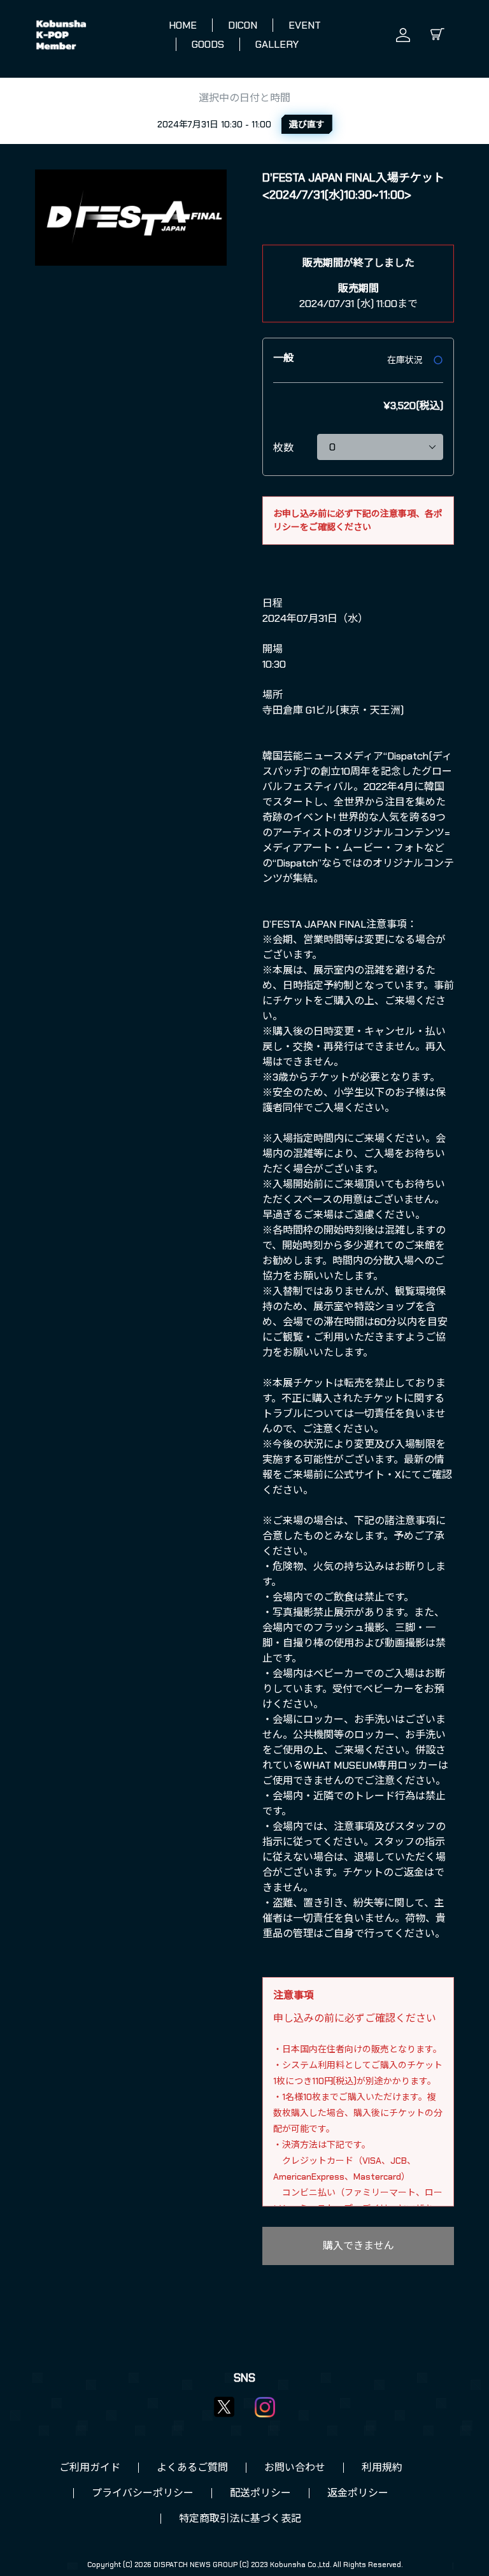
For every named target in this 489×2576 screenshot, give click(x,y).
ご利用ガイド (90, 2467)
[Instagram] (265, 2407)
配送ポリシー (260, 2493)
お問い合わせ (295, 2467)
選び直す (307, 124)
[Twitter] (224, 2407)
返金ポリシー (358, 2493)
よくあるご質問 (192, 2467)
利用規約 (382, 2467)
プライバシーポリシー (143, 2493)
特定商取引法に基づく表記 (240, 2518)
